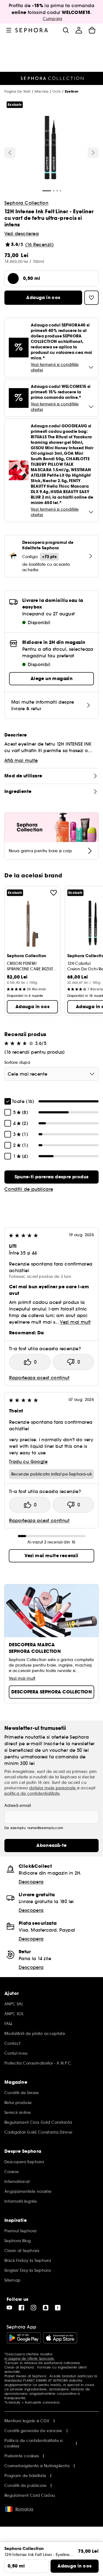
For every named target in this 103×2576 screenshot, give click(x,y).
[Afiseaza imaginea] (51, 148)
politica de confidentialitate (32, 1793)
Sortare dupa (17, 1062)
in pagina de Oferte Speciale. (30, 2359)
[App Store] (60, 2338)
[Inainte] (93, 153)
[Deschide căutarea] (66, 30)
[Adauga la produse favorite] (54, 893)
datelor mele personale (53, 1788)
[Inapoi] (10, 153)
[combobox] (51, 1074)
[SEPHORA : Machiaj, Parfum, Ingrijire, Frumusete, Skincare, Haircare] (32, 30)
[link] (51, 1177)
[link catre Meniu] (9, 30)
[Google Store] (24, 2338)
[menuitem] (79, 30)
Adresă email (18, 1806)
